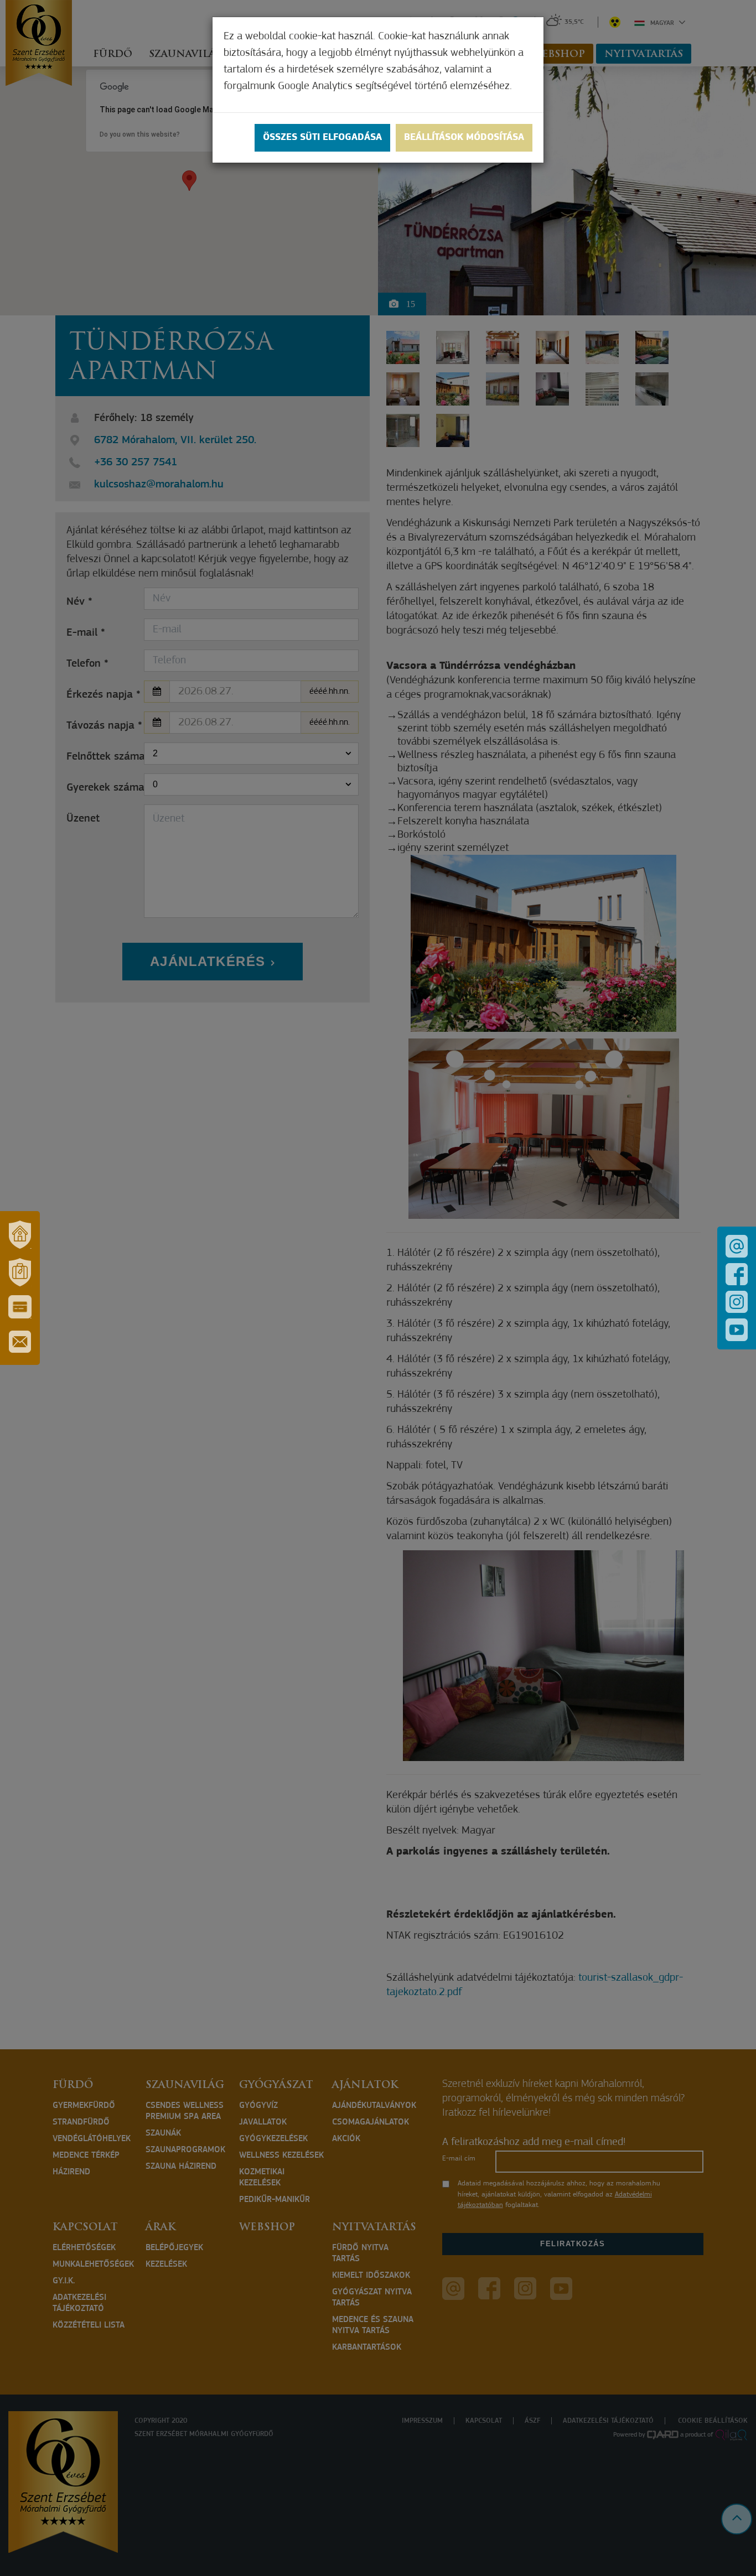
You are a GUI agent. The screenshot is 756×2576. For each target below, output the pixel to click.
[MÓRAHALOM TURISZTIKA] (20, 1272)
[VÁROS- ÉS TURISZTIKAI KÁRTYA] (20, 1307)
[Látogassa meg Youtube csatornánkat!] (737, 1330)
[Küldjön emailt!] (737, 1246)
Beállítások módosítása (464, 138)
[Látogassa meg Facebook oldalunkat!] (737, 1274)
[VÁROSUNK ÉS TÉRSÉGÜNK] (20, 1234)
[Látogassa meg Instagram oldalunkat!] (737, 1302)
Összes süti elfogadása (322, 138)
